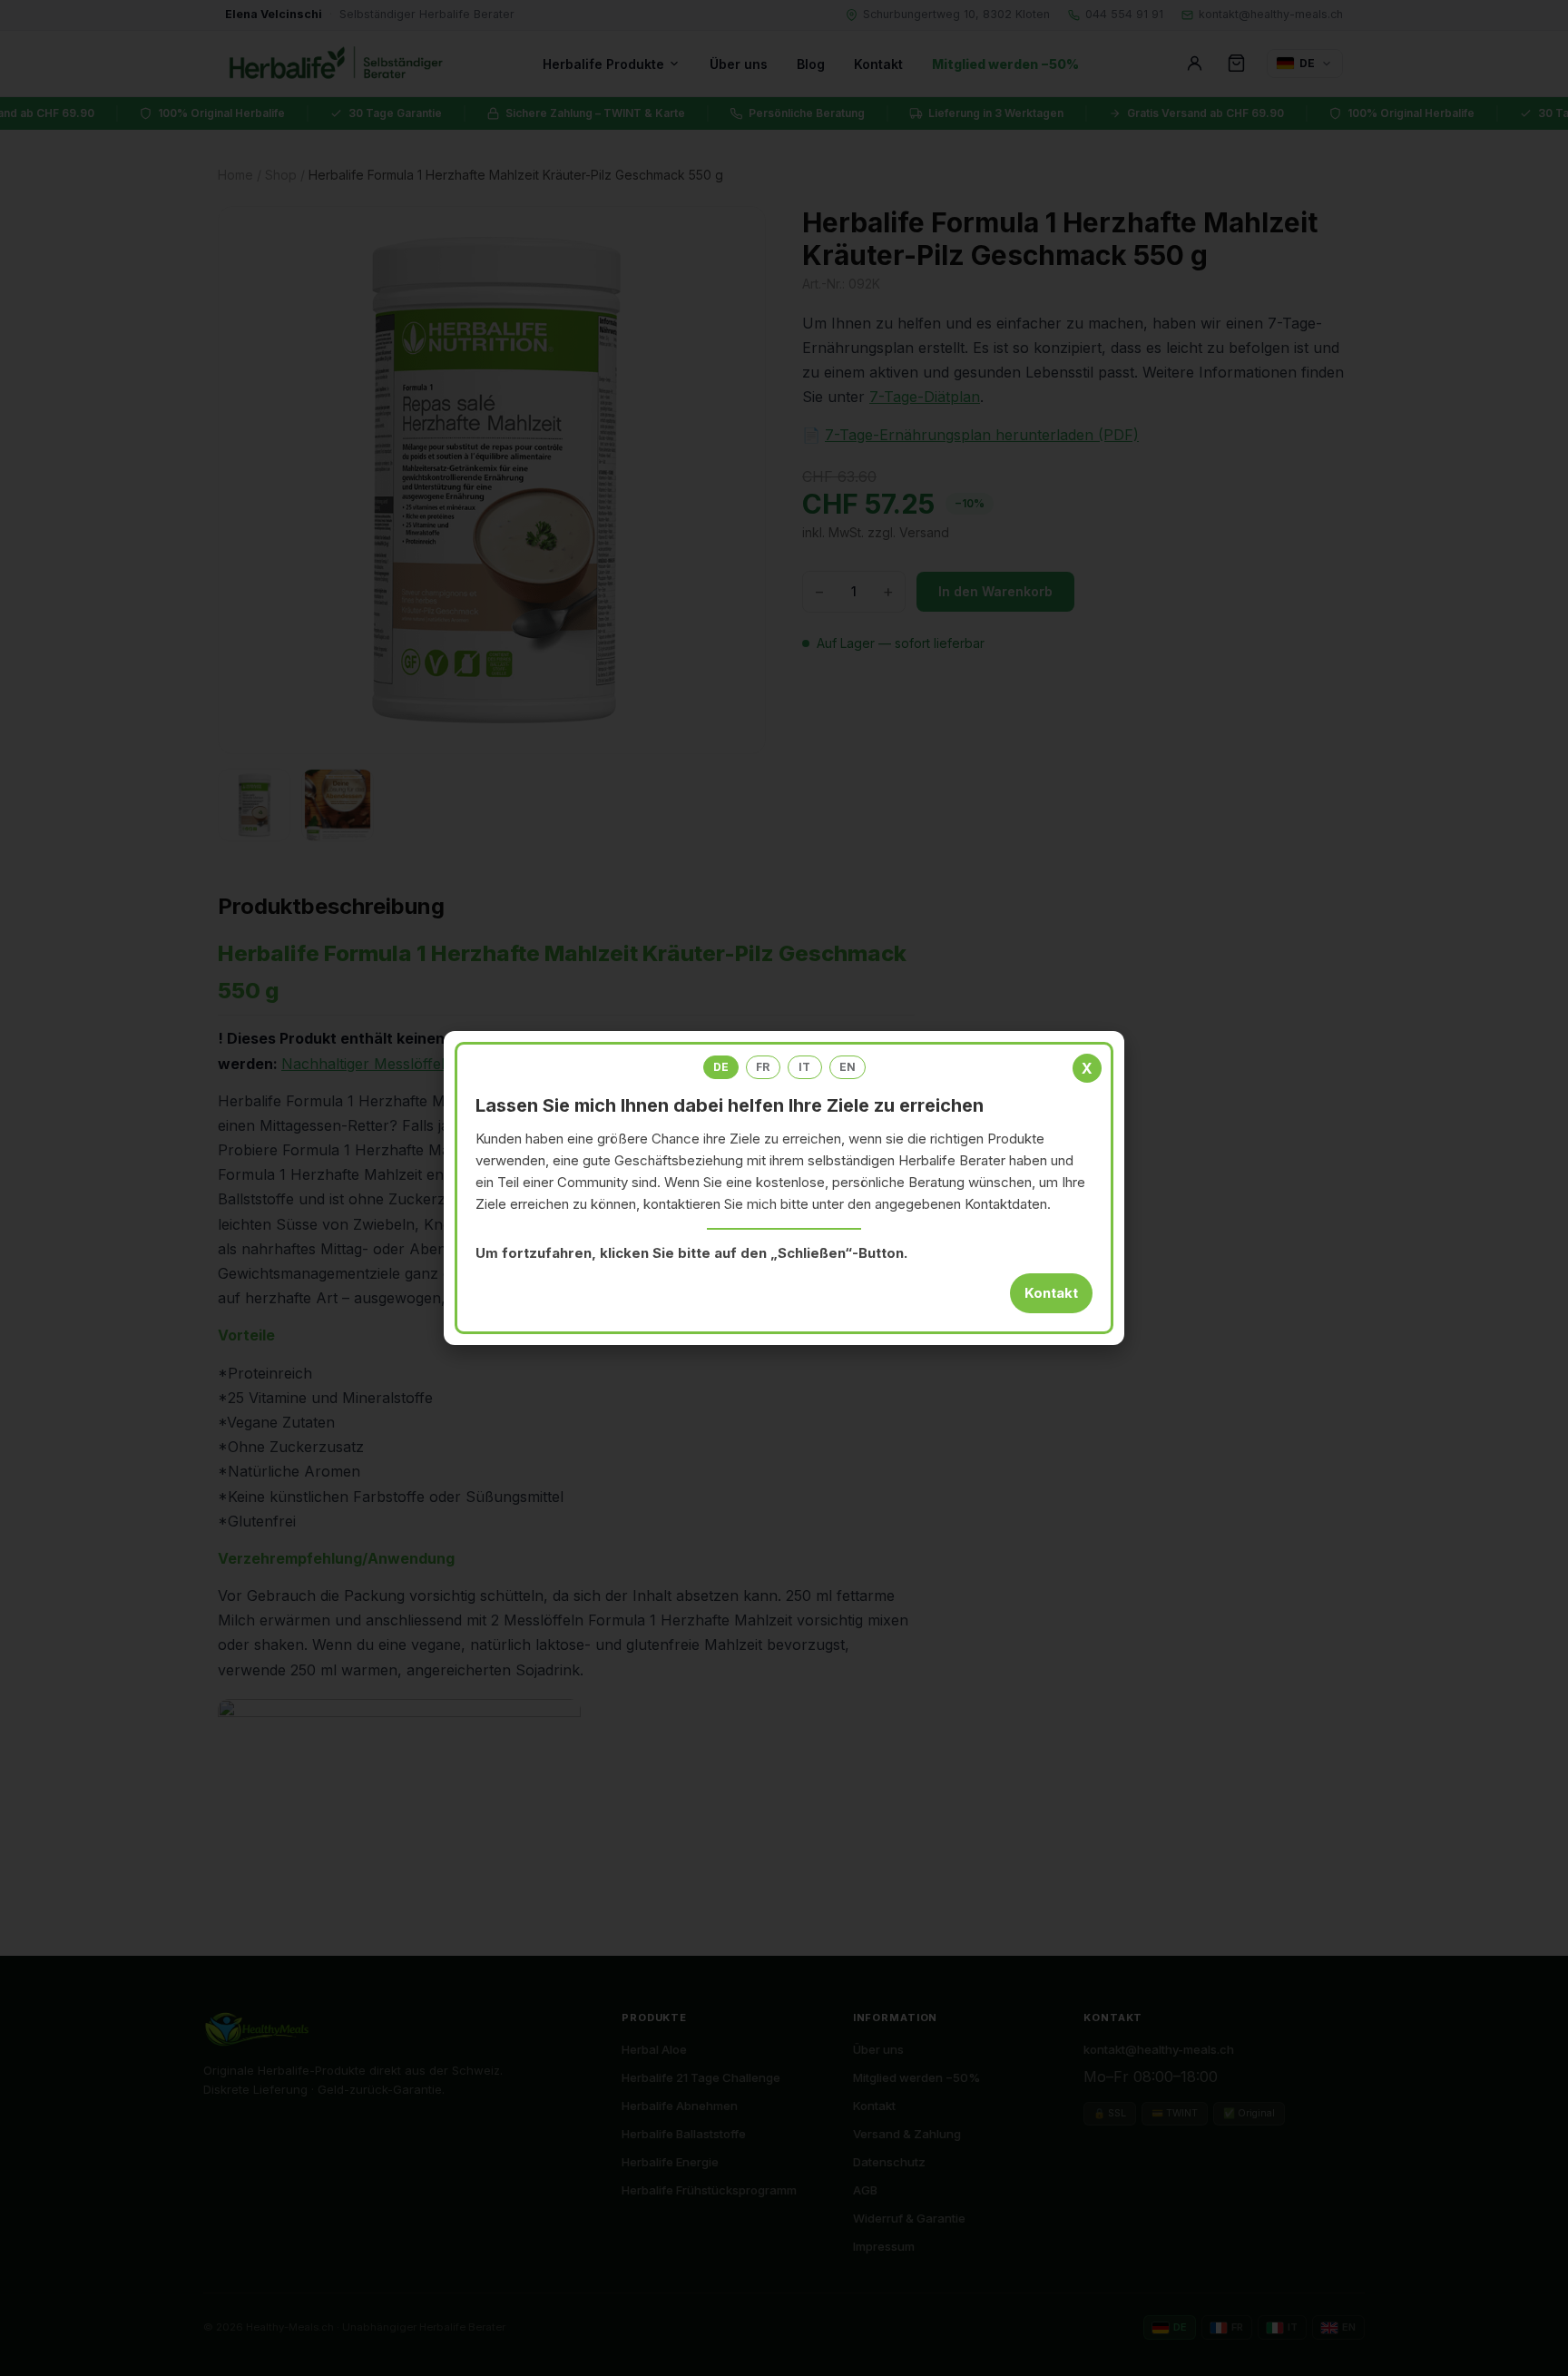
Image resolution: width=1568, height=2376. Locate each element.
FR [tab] (763, 1067)
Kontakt (1051, 1293)
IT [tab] (804, 1067)
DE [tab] (721, 1067)
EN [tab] (848, 1067)
